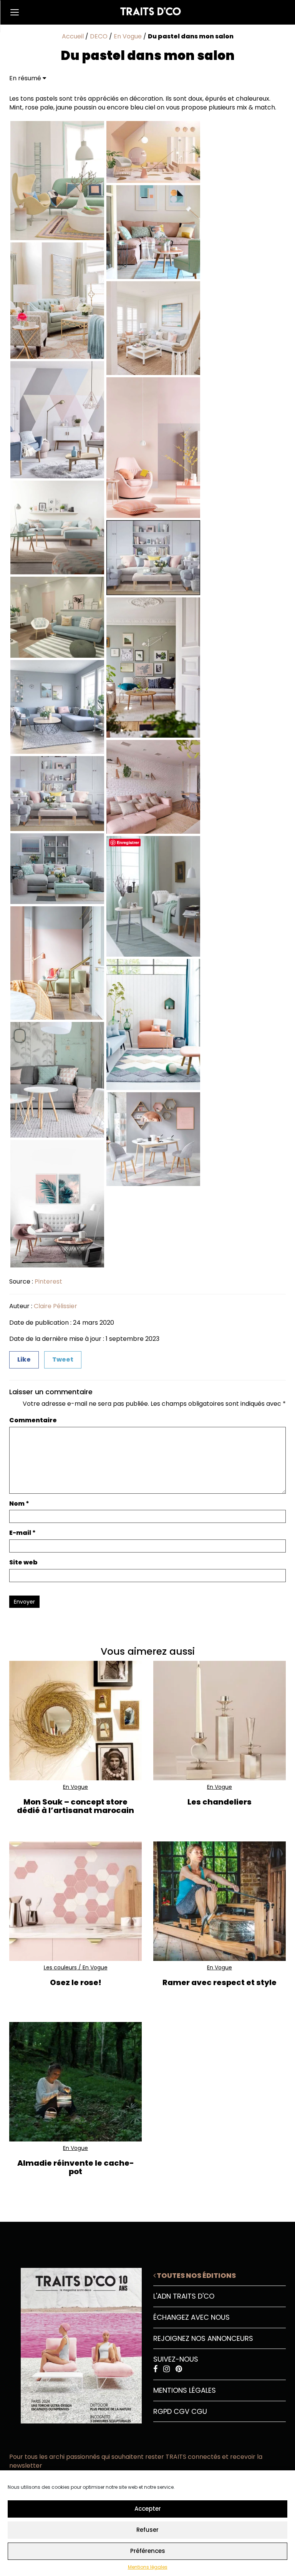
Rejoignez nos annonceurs (203, 2338)
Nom (19, 1504)
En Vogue (128, 36)
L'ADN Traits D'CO (184, 2296)
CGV (181, 2411)
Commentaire (33, 1420)
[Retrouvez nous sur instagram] (167, 2369)
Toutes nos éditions (196, 2275)
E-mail (22, 1533)
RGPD (162, 2411)
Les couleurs (60, 1967)
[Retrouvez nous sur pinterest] (179, 2369)
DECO (99, 36)
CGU (199, 2411)
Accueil (73, 36)
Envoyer (24, 1602)
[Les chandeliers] (220, 1721)
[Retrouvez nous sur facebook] (156, 2369)
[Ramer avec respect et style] (220, 1901)
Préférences (148, 2551)
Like (24, 1359)
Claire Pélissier (56, 1306)
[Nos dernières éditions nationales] (75, 2343)
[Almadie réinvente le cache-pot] (75, 2082)
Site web (23, 1563)
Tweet (63, 1359)
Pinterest (48, 1281)
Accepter (148, 2509)
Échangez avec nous (191, 2317)
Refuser (147, 2530)
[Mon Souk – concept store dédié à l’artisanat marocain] (75, 1721)
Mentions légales (148, 2567)
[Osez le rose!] (75, 1901)
